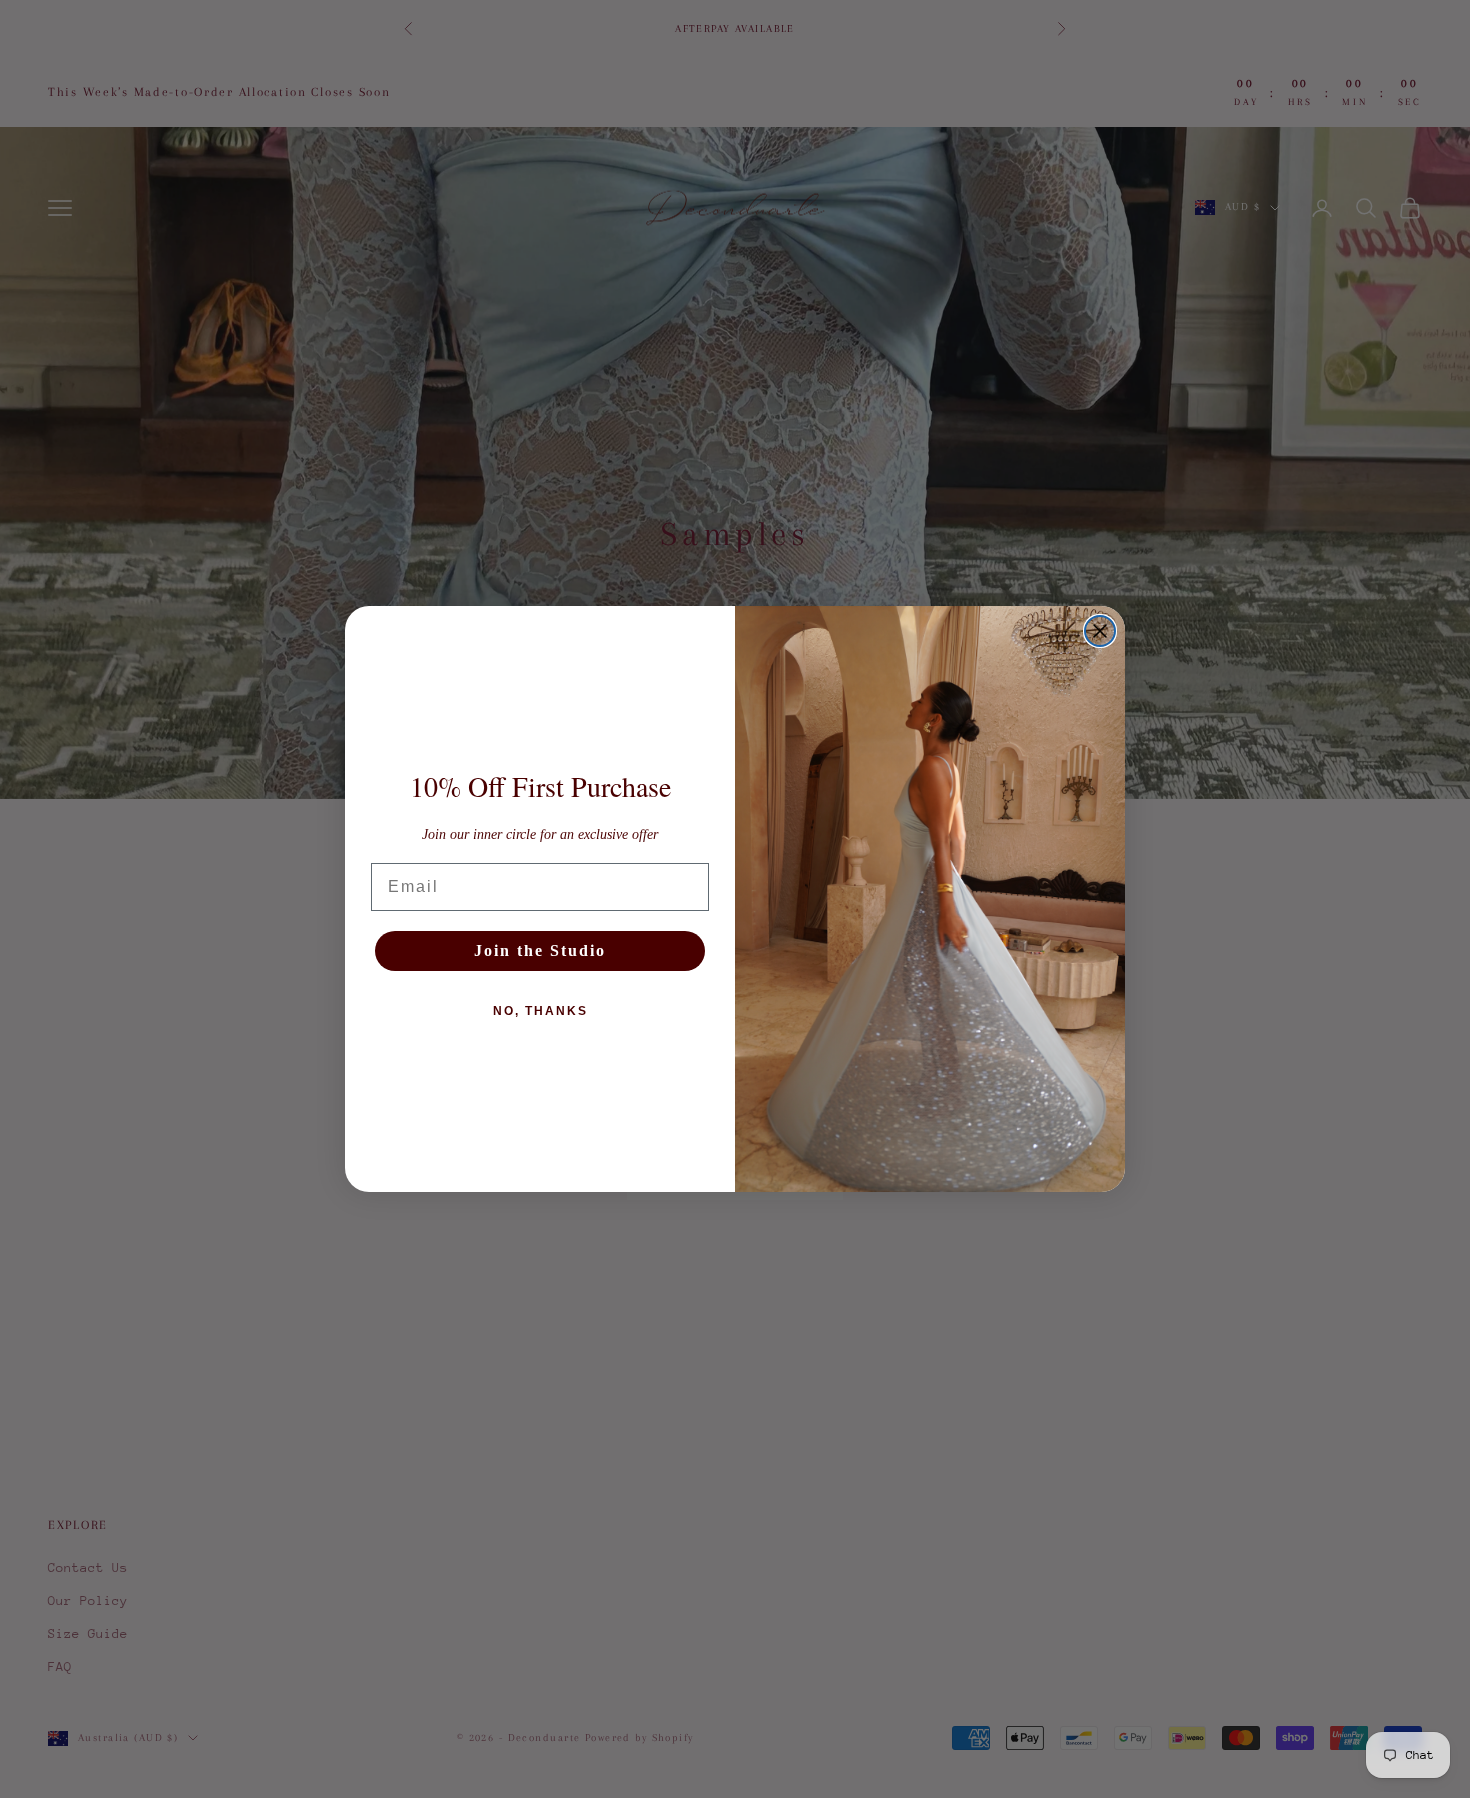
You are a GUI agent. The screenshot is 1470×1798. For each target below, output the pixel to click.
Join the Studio (540, 950)
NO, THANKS (540, 1011)
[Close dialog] (1100, 631)
